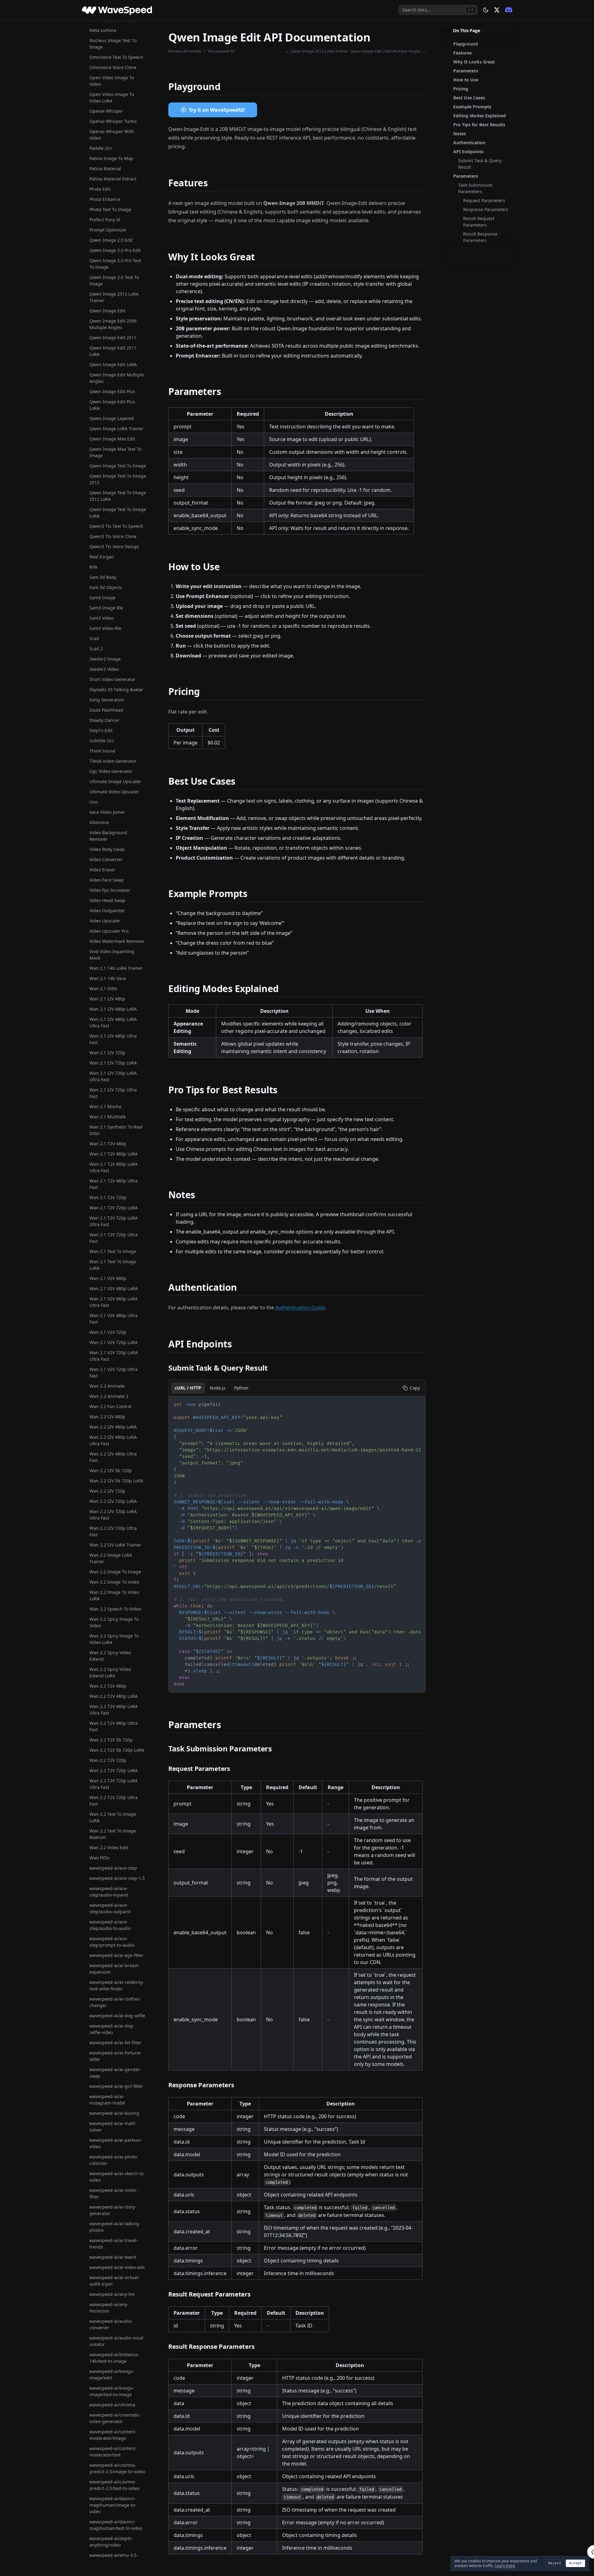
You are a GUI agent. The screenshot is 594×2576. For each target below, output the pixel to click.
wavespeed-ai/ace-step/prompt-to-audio (112, 1942)
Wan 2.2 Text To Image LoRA (113, 1817)
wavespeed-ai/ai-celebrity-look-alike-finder (117, 1985)
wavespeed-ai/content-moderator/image (113, 2435)
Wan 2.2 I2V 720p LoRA (113, 1501)
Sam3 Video (101, 618)
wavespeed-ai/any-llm (112, 2294)
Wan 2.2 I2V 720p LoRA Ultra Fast (113, 1515)
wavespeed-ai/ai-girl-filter (116, 2086)
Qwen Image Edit (107, 311)
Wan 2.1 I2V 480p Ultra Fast (113, 1039)
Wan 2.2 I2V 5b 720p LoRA (116, 1481)
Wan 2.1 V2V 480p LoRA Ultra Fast (114, 1302)
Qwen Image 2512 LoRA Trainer (114, 297)
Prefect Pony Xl (105, 220)
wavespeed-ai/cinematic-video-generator (115, 2418)
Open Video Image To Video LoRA (112, 98)
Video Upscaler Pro (109, 931)
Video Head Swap (107, 900)
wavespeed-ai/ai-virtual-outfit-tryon (114, 2281)
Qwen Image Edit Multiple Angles (117, 378)
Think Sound (102, 751)
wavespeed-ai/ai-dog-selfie (117, 2016)
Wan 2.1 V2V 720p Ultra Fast (114, 1373)
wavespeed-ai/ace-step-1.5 (117, 1878)
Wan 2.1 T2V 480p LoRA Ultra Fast (114, 1167)
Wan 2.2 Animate (107, 1386)
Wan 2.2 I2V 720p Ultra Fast (113, 1531)
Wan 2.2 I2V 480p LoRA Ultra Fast (113, 1440)
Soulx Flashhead (106, 710)
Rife (93, 567)
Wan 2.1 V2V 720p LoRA (114, 1342)
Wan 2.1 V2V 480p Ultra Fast (114, 1319)
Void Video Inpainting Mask (112, 955)
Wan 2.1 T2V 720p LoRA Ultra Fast (114, 1221)
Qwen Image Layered (112, 418)
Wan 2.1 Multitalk (108, 1117)
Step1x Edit (101, 730)
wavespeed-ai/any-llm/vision (109, 2308)
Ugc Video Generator (111, 771)
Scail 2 (96, 649)
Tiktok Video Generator (113, 761)
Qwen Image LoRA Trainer (116, 429)
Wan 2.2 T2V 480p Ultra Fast (114, 1726)
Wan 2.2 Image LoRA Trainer (111, 1558)
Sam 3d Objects (106, 587)
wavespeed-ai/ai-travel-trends (114, 2244)
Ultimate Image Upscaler (115, 781)
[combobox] (438, 10)
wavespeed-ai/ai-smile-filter (113, 2193)
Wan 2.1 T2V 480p (108, 1144)
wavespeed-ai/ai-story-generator (113, 2210)
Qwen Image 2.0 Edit (111, 240)
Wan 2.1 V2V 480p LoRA (114, 1288)
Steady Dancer (104, 720)
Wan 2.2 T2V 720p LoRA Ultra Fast (114, 1784)
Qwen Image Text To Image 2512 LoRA (118, 496)
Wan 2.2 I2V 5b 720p (111, 1470)
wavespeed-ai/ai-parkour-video (116, 2143)
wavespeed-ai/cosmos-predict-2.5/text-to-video (114, 2485)
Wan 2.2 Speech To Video (115, 1609)
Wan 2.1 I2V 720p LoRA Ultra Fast (113, 1076)
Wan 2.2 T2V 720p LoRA (114, 1770)
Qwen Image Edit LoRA (113, 364)
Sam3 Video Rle (105, 628)
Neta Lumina (103, 30)
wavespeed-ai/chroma (112, 2405)
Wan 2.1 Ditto (103, 989)
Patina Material (105, 169)
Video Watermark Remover (117, 941)
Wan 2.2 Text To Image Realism (113, 1834)
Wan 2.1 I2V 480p (107, 999)
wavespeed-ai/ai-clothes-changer (115, 2002)
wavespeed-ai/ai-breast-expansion (114, 1969)
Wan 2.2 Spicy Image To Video (114, 1622)
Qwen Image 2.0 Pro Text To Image (115, 264)
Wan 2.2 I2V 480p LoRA (113, 1427)
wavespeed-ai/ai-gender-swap (115, 2073)
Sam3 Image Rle (106, 608)
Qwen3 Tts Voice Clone (113, 536)
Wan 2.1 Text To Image (113, 1251)
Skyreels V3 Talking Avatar (116, 690)
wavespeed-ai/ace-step (113, 1868)
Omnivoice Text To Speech (116, 57)
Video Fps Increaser (110, 890)
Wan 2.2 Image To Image (115, 1572)
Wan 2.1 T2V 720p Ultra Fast (114, 1238)
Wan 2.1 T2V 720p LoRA (114, 1208)
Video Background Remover (108, 836)
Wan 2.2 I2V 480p (107, 1417)
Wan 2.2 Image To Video (114, 1582)
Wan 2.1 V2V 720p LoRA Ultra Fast (114, 1356)
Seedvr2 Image (105, 659)
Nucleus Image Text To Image (113, 44)
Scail (94, 638)
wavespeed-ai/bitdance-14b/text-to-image (114, 2358)
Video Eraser (102, 870)
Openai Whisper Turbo (113, 121)
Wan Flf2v (99, 1858)
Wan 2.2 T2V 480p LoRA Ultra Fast (114, 1710)
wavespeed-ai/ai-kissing (114, 2113)
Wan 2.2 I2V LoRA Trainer (115, 1545)
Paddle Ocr (101, 148)
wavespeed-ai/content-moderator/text (113, 2452)
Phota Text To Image (110, 209)
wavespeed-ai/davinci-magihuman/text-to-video (116, 2525)
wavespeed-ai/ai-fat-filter (115, 2043)
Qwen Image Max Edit (112, 439)
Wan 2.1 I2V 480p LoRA (113, 1009)
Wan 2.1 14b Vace (108, 978)
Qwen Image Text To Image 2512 (118, 479)
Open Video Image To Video (112, 81)
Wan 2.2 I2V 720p (107, 1491)
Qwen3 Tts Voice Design (114, 546)
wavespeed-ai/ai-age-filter (116, 1955)
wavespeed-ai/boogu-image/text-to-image (112, 2391)
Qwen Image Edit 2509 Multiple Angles (113, 324)
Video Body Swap (107, 849)
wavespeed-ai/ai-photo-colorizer (114, 2160)
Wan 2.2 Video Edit (109, 1847)
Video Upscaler (105, 921)
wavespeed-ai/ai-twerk (113, 2257)
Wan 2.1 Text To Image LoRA (113, 1265)
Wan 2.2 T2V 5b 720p (111, 1740)
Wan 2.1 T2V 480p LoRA (114, 1154)
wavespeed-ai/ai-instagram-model (107, 2100)
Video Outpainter (107, 911)
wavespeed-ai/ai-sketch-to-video (117, 2177)
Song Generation (107, 700)
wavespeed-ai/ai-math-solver (113, 2127)
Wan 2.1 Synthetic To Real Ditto (116, 1130)
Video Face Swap (107, 880)
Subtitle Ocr (102, 741)
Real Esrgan (102, 557)
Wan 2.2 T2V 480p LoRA (114, 1696)
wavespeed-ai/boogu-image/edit (112, 2374)
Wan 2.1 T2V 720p (108, 1197)
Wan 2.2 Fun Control (110, 1406)
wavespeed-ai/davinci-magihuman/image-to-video (113, 2505)
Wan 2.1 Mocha (105, 1106)
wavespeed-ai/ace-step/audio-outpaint (110, 1908)
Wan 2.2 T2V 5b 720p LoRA (117, 1750)
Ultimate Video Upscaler (114, 792)
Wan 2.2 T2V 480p (108, 1686)
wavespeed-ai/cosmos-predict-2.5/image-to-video (117, 2468)
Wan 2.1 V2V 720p (108, 1332)
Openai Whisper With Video (112, 135)
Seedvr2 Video (104, 669)
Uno (94, 802)
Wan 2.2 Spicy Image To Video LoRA (114, 1639)
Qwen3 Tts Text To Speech (116, 526)
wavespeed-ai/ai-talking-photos (115, 2227)
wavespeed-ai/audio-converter (111, 2324)
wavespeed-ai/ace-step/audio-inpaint (109, 1892)
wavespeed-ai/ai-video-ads (117, 2267)
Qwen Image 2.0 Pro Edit (115, 250)
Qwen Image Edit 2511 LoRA (113, 351)
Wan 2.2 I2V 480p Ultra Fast (113, 1457)
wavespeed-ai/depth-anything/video (111, 2542)
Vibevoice (99, 822)
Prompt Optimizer (108, 230)
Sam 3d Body (103, 577)
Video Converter (106, 859)
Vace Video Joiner (107, 812)
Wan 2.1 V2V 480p (108, 1278)
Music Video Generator (113, 20)
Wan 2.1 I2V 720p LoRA (113, 1063)
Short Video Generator (112, 679)
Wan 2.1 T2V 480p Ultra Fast (114, 1184)
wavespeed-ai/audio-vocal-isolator (117, 2341)
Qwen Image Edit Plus (112, 391)
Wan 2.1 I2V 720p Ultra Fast (113, 1093)
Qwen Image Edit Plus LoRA (112, 405)
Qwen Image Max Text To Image (115, 452)
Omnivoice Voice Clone (113, 67)
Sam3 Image (102, 598)
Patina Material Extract (113, 179)
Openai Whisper (106, 111)
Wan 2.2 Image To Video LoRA (114, 1595)
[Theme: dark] (486, 10)
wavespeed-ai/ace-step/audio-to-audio (110, 1925)
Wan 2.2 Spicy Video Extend (110, 1656)
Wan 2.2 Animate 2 (109, 1396)
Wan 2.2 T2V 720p (108, 1760)
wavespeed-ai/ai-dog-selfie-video (112, 2029)
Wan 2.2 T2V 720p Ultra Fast (114, 1801)
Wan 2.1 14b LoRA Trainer (116, 968)
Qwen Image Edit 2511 (113, 338)
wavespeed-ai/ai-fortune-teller (116, 2056)
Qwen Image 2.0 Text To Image (114, 280)
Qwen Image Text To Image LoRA (118, 513)
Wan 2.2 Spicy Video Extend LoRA (110, 1672)
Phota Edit (100, 189)
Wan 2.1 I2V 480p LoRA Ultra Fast (113, 1022)
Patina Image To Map (111, 158)
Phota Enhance (105, 199)
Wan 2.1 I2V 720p (107, 1053)
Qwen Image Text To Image (118, 466)
